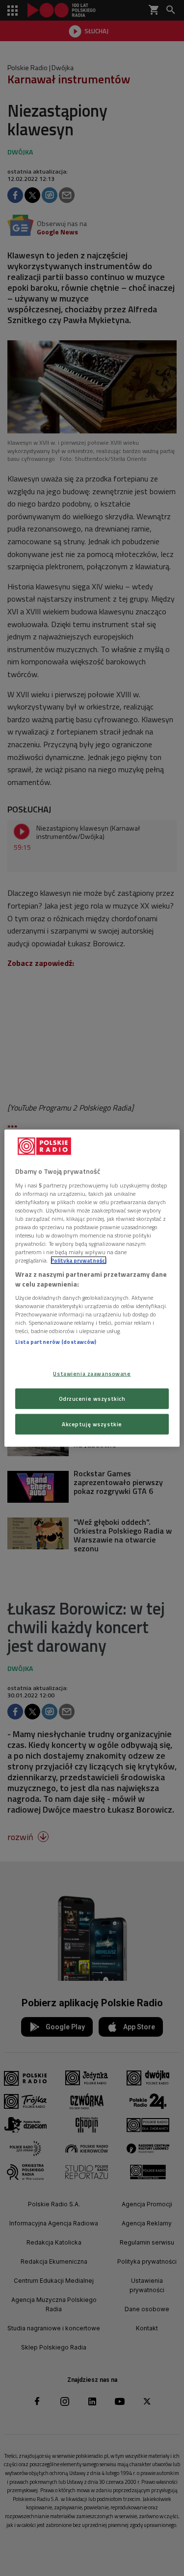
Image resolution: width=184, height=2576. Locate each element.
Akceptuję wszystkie (92, 1424)
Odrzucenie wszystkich (92, 1398)
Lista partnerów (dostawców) (56, 1342)
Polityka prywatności (79, 1260)
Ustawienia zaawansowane (92, 1374)
